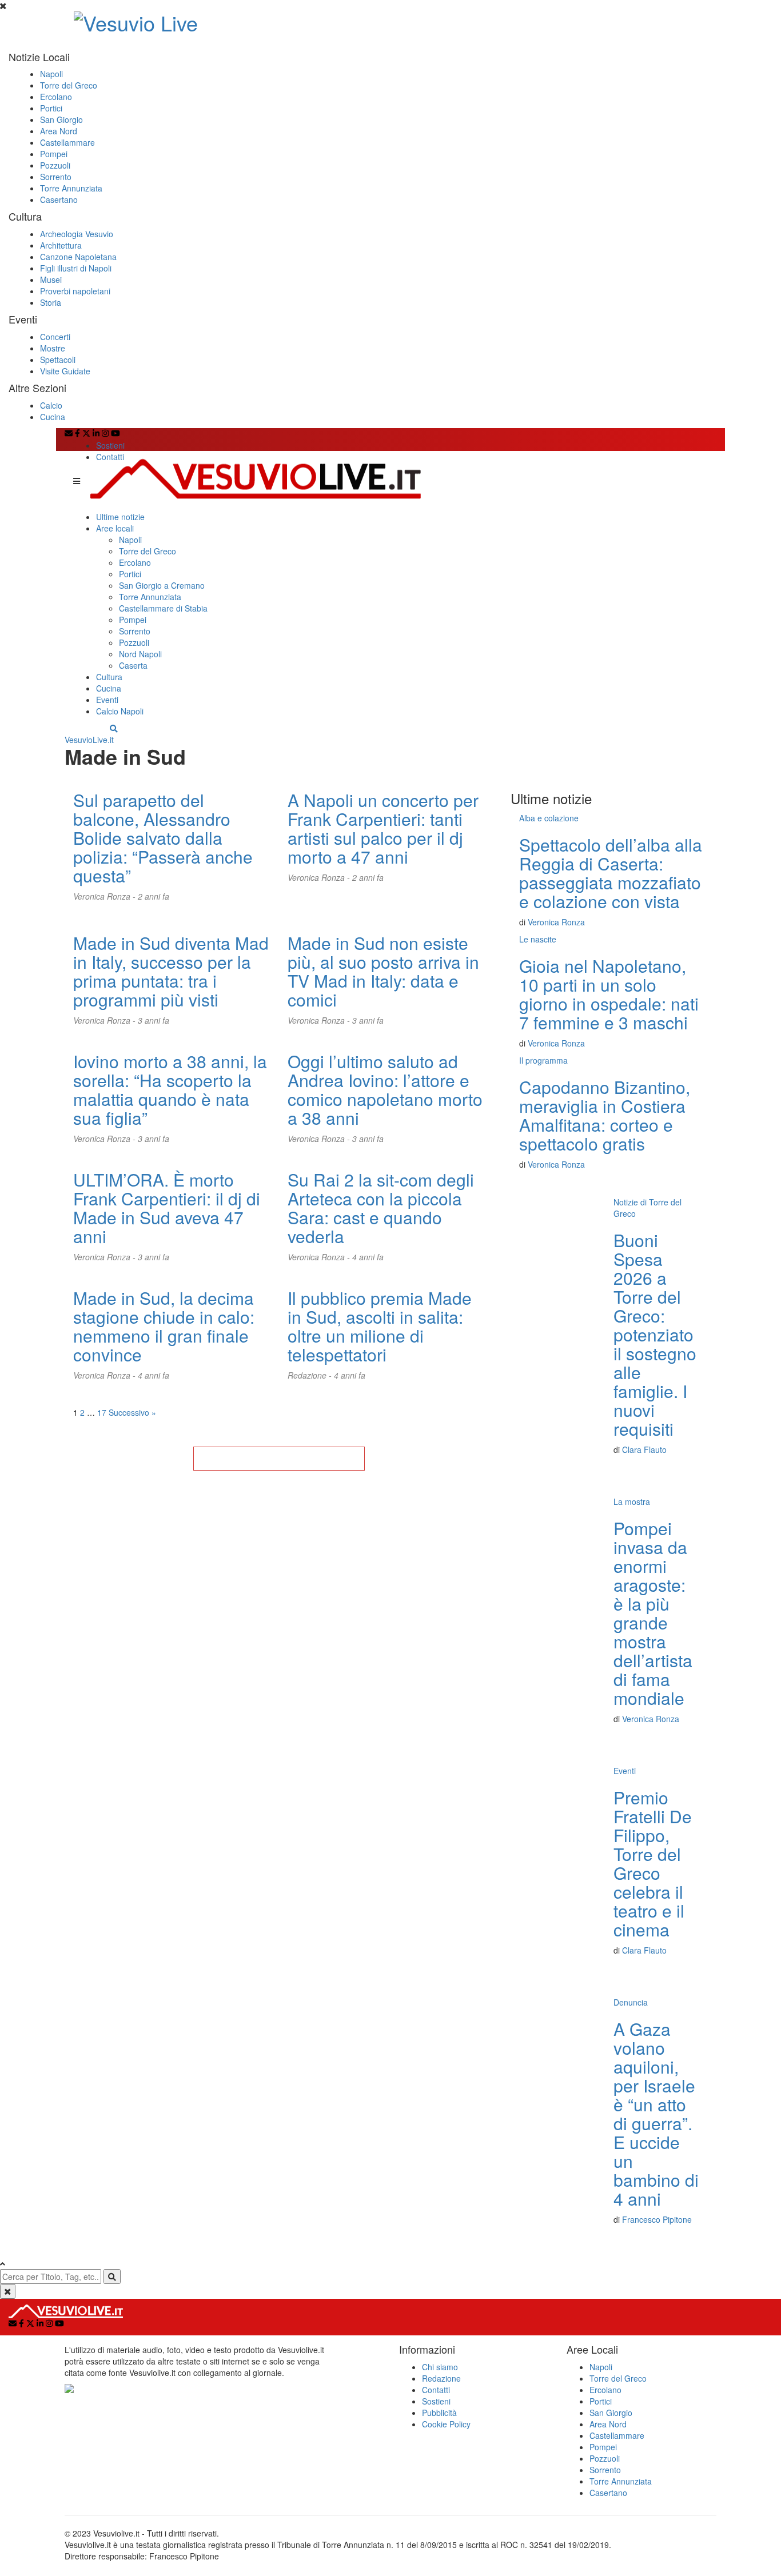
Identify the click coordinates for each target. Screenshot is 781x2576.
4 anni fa (368, 1257)
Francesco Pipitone (657, 2219)
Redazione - (311, 1375)
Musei (51, 279)
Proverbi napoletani (75, 291)
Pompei (54, 154)
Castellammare (67, 142)
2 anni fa (154, 896)
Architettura (61, 245)
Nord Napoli (140, 654)
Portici (51, 108)
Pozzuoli (55, 165)
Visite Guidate (65, 371)
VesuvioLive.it (89, 740)
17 (102, 1412)
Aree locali (115, 528)
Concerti (55, 337)
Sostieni (110, 445)
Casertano (59, 199)
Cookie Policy (446, 2424)
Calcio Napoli (120, 711)
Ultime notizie (120, 517)
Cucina (53, 417)
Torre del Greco (69, 85)
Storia (51, 302)
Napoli (51, 74)
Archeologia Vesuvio (77, 234)
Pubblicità (439, 2413)
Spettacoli (58, 360)
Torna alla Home (279, 1459)
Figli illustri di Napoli (76, 268)
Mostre (53, 348)
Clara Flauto (644, 1449)
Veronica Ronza (556, 922)
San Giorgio (61, 119)
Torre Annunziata (71, 188)
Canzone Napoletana (78, 257)
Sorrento (56, 177)
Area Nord (59, 131)
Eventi (107, 700)
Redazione (441, 2378)
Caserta (133, 665)
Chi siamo (440, 2367)
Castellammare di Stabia (163, 608)
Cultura (109, 677)
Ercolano (56, 97)
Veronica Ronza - (105, 896)
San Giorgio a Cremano (162, 585)
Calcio (51, 405)
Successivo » (132, 1412)
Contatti (110, 457)
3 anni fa (154, 1020)
